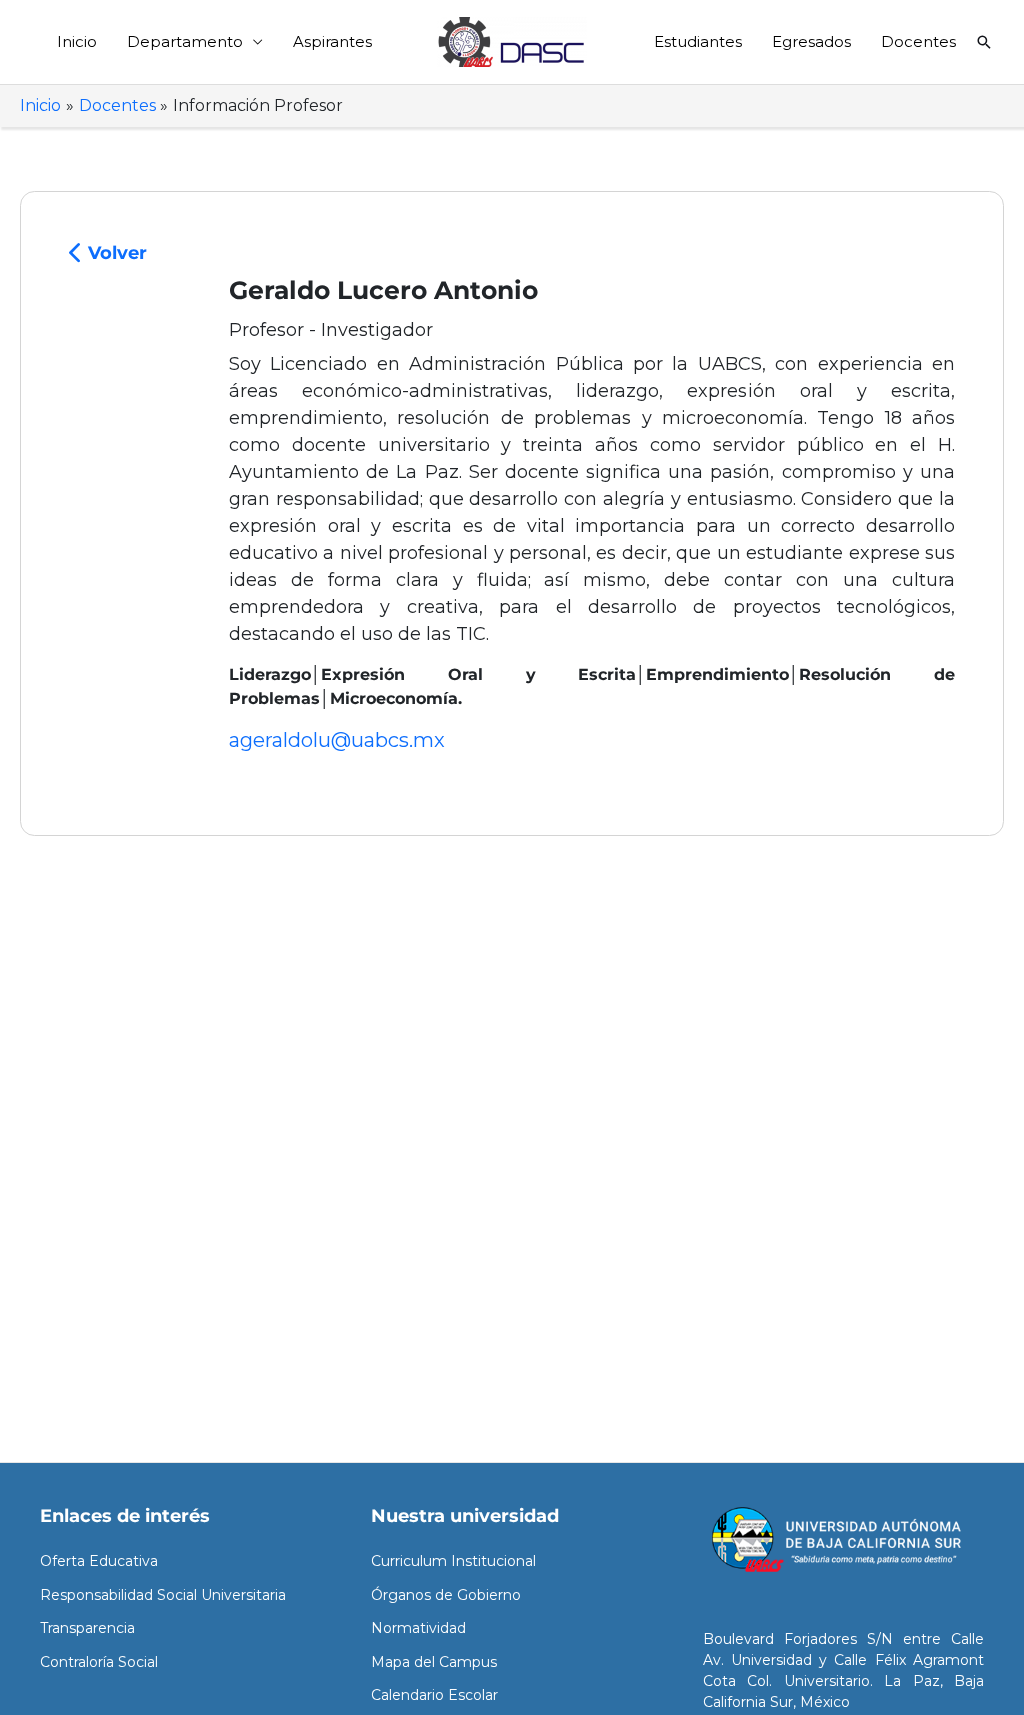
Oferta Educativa (99, 1561)
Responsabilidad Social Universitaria (163, 1595)
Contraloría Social (99, 1662)
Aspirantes (332, 41)
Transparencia (87, 1628)
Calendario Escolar (434, 1695)
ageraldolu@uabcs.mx (337, 740)
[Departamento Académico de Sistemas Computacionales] (512, 40)
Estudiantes (698, 41)
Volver (115, 252)
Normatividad (418, 1628)
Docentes (918, 41)
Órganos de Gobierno (446, 1595)
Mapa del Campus (434, 1662)
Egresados (811, 41)
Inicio (77, 41)
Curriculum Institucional (453, 1561)
